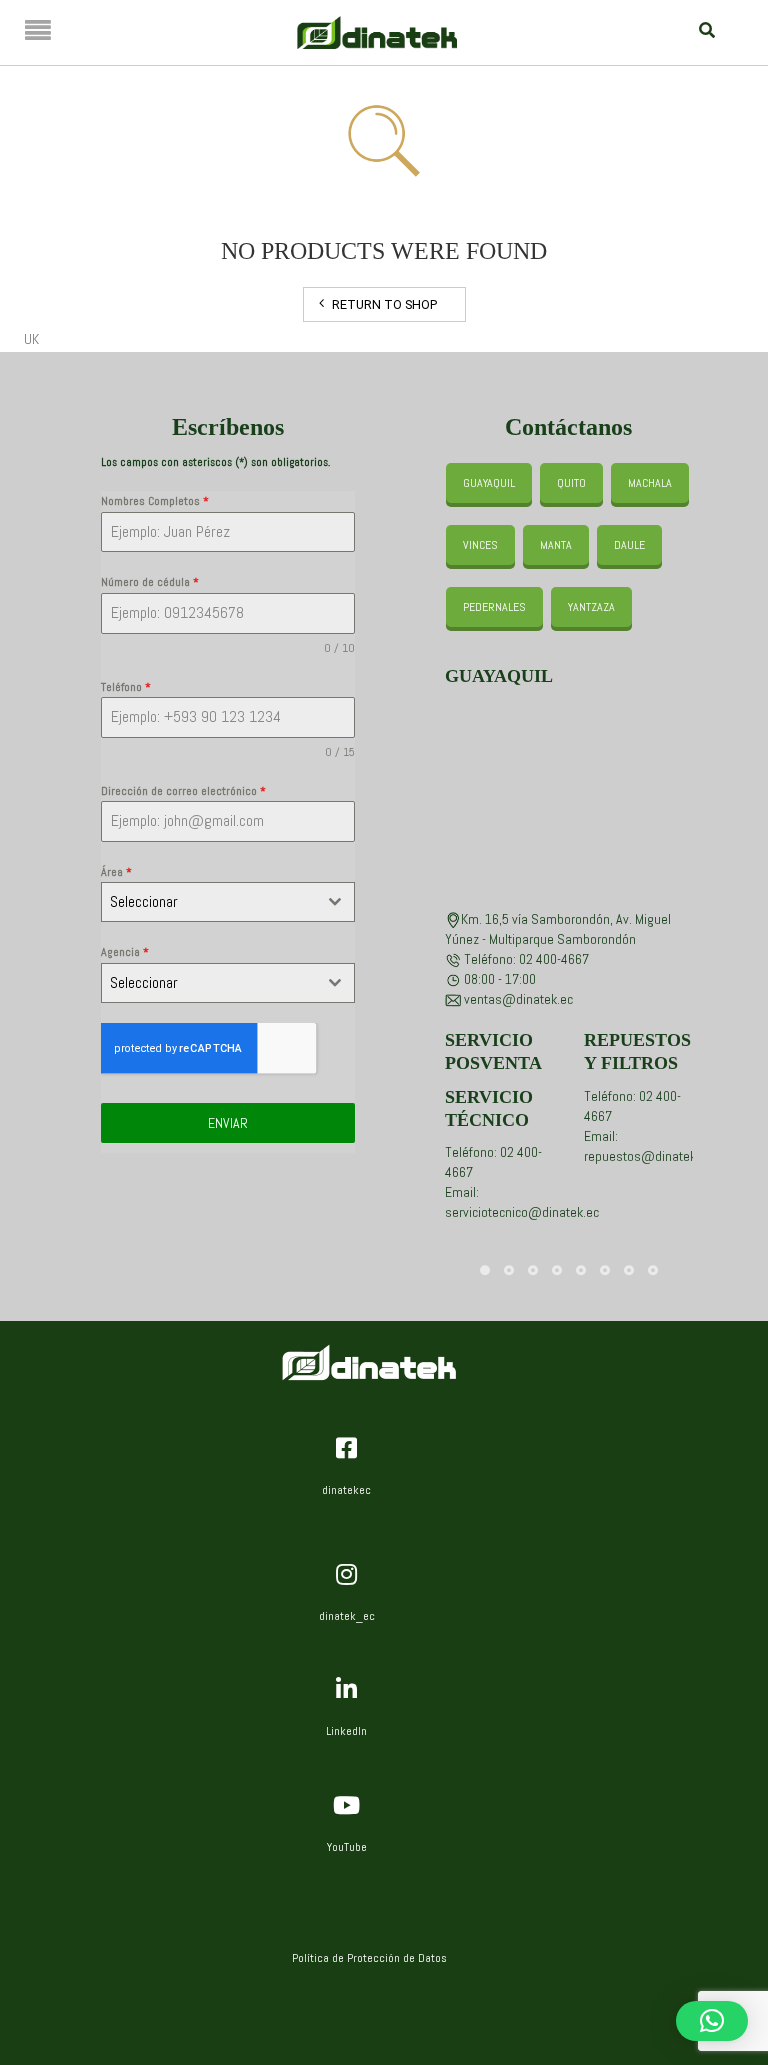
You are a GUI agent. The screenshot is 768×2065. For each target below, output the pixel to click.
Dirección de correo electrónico (183, 791)
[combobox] (228, 902)
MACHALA (650, 483)
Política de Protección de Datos (369, 1958)
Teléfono (126, 687)
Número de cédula (150, 582)
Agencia (125, 952)
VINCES (480, 545)
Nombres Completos (155, 501)
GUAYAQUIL (489, 483)
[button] (712, 2021)
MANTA (556, 545)
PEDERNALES (494, 607)
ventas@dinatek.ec (518, 999)
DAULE (629, 545)
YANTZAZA (591, 607)
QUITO (571, 483)
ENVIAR (228, 1123)
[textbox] (209, 902)
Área (116, 872)
